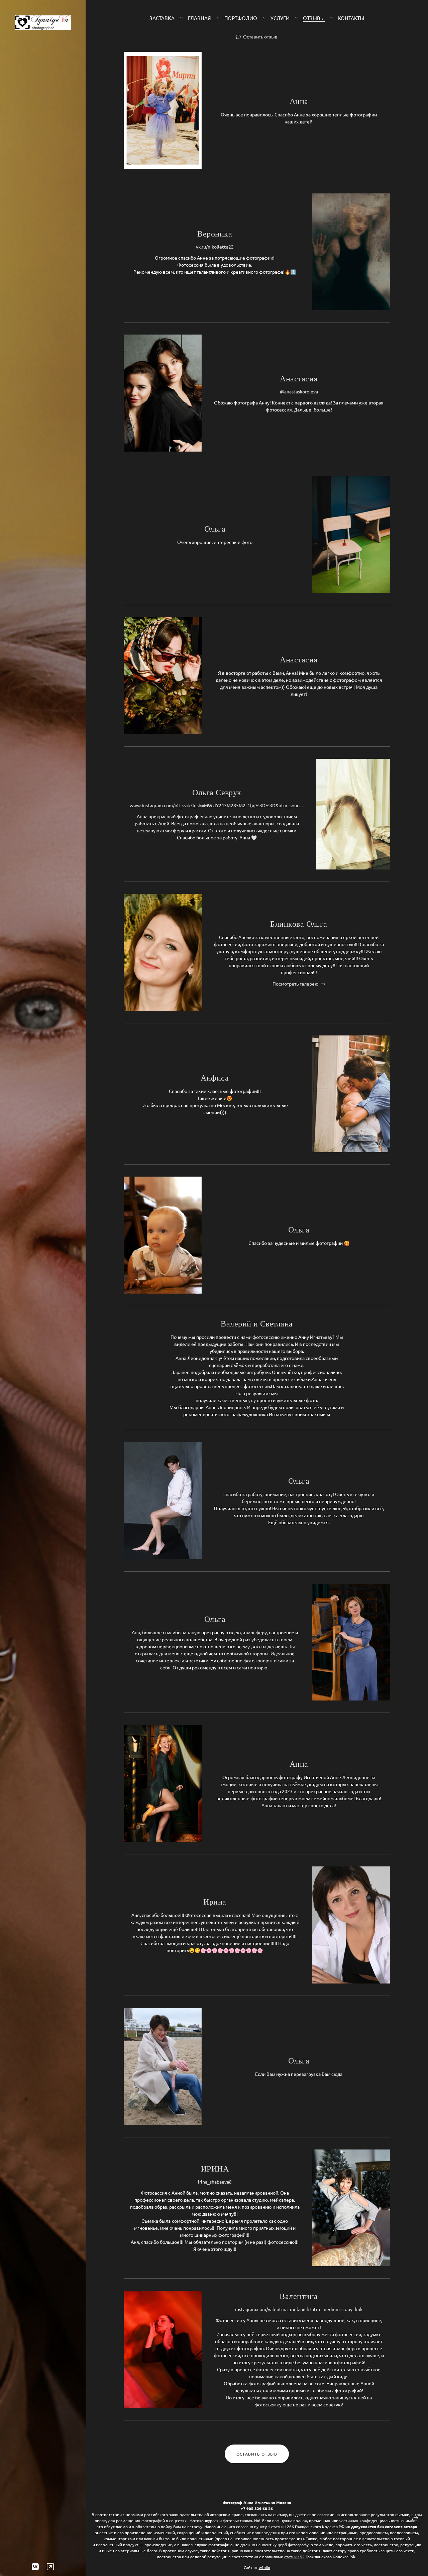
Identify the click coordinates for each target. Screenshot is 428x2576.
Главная (199, 18)
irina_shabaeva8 (215, 2182)
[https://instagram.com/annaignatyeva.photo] (50, 2566)
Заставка (162, 18)
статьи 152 (294, 2557)
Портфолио (241, 18)
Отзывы (314, 18)
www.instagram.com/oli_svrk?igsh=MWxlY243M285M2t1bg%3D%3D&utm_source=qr (217, 805)
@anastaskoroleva (299, 391)
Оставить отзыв (260, 36)
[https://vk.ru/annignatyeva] (35, 2566)
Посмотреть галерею (295, 984)
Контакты (351, 18)
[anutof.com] (43, 23)
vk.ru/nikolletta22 (215, 247)
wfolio (264, 2567)
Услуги (280, 18)
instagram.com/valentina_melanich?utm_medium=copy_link (299, 2309)
